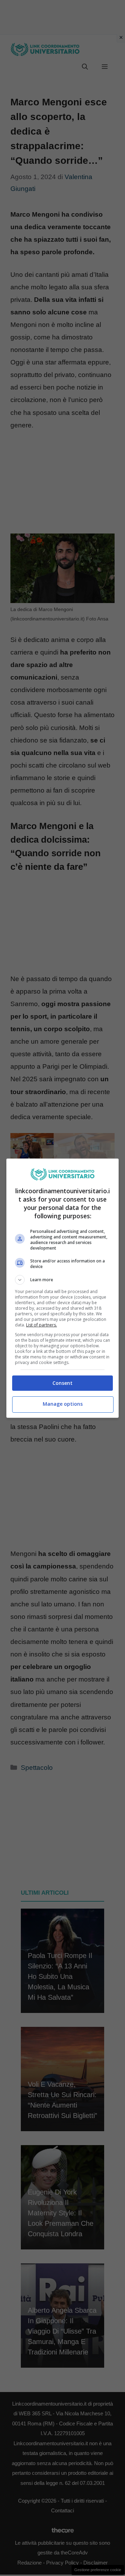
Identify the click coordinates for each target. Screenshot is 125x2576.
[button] (62, 1280)
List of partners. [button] (41, 1325)
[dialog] (62, 1288)
